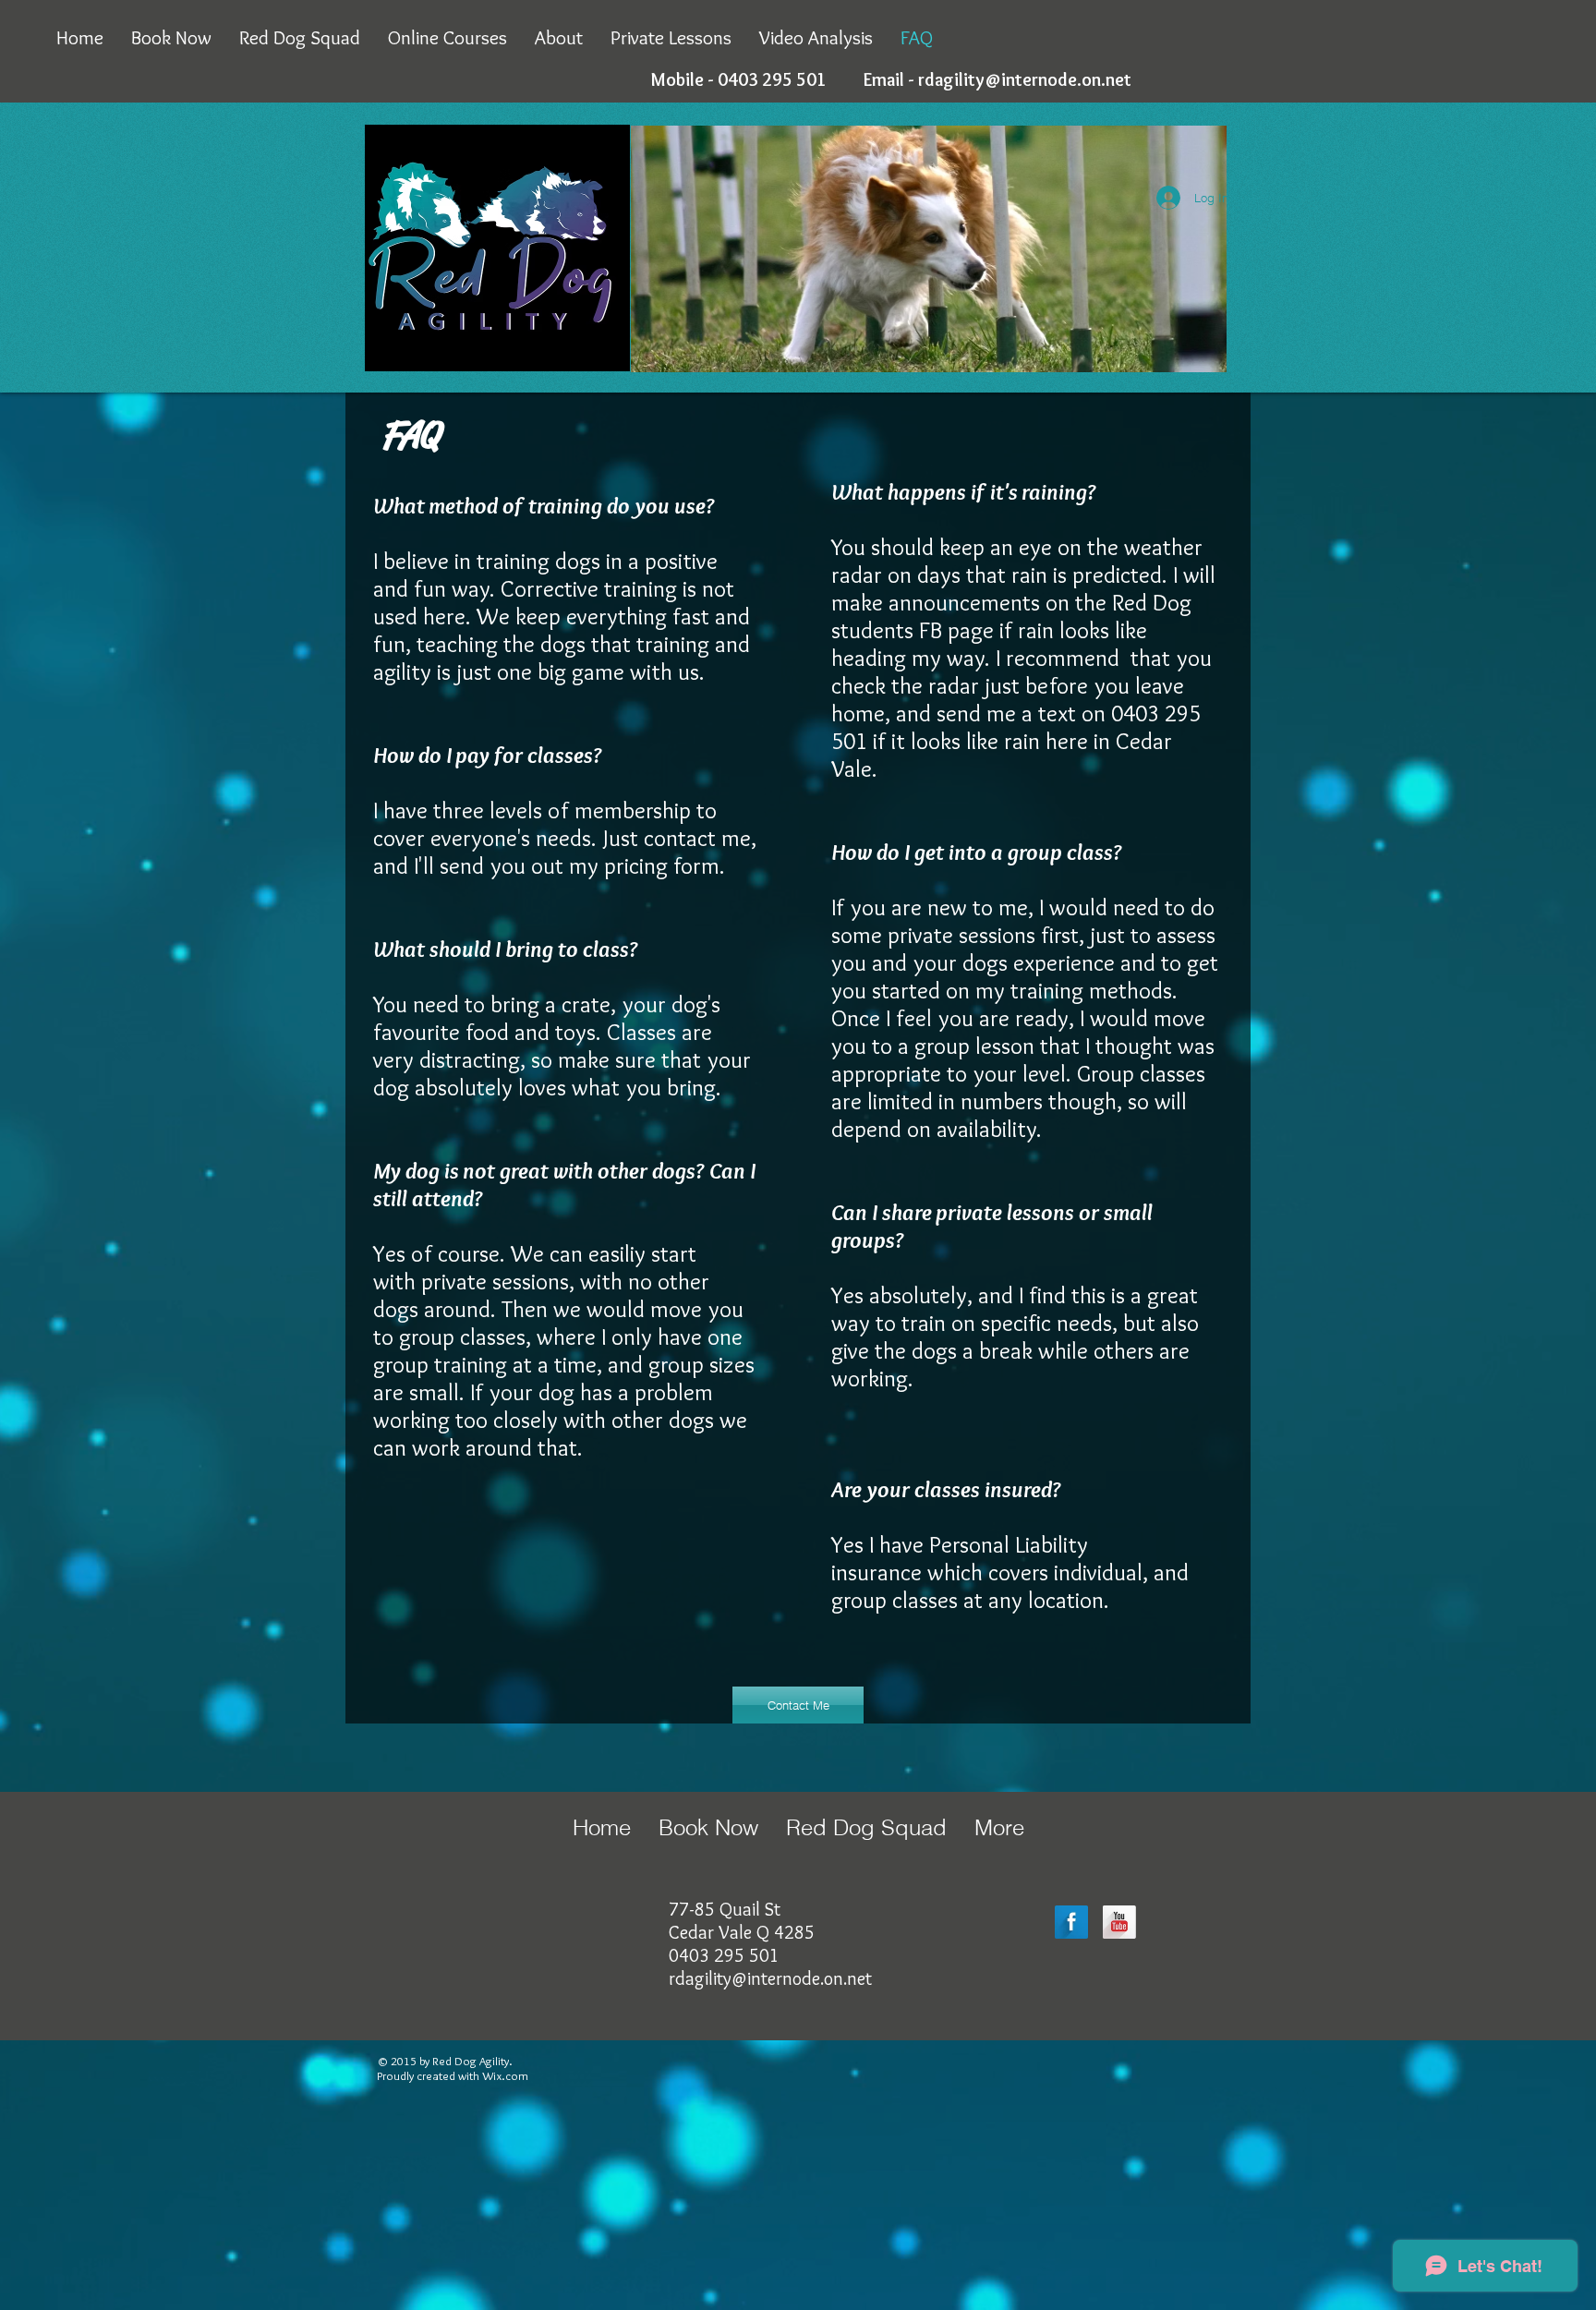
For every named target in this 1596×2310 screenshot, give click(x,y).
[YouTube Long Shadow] (1119, 1922)
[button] (798, 1705)
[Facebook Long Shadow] (1071, 1922)
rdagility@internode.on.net (1025, 79)
